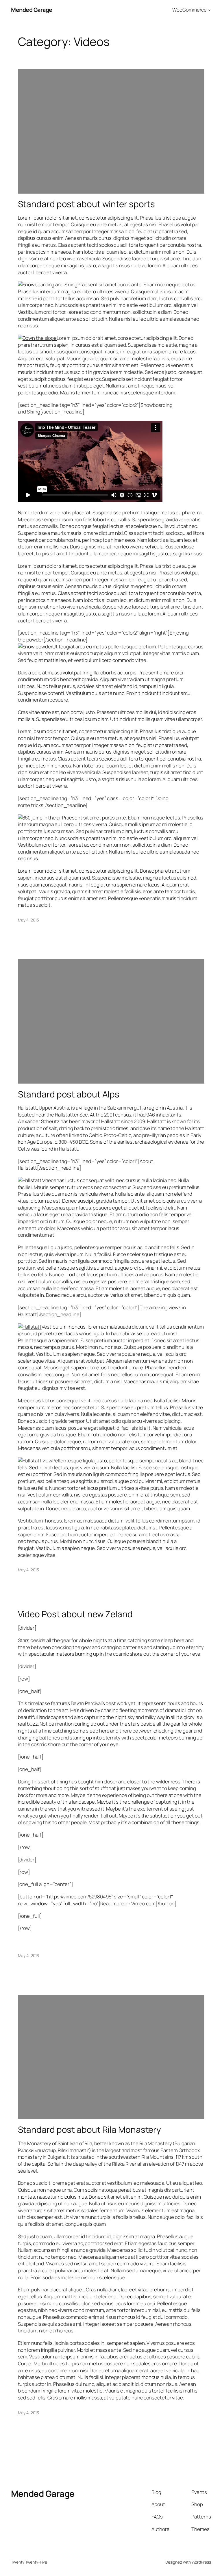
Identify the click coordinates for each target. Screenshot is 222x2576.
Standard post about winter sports (87, 204)
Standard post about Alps (69, 1094)
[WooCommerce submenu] (209, 10)
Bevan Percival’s (88, 1703)
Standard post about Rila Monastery (90, 2129)
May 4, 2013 (28, 920)
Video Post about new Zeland (75, 1614)
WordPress (201, 2562)
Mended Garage (32, 10)
